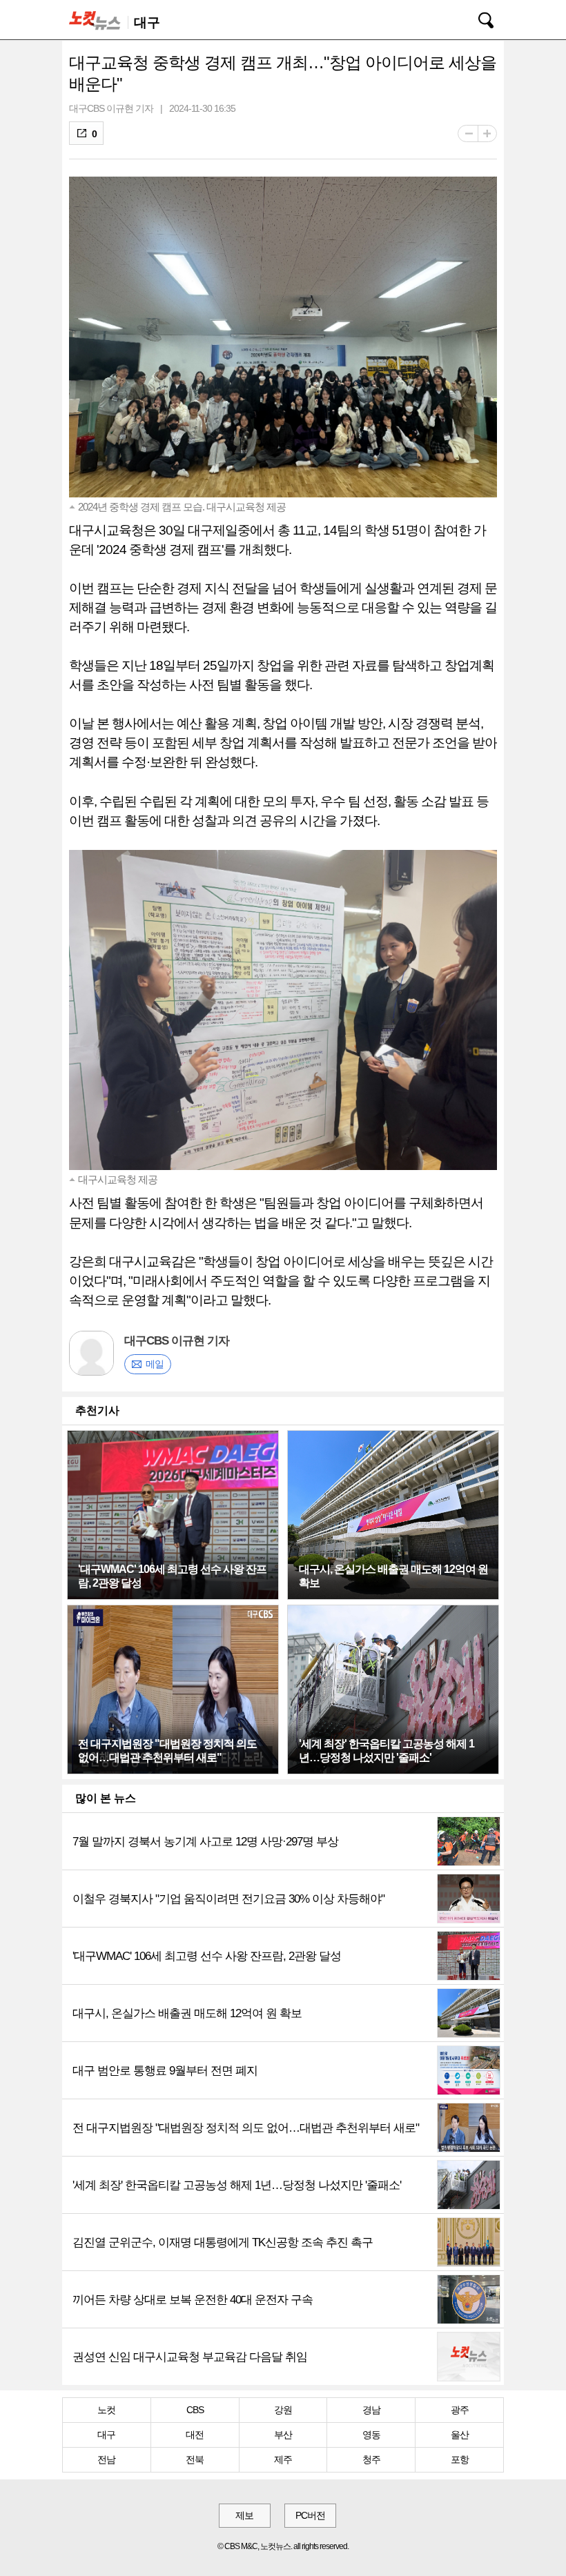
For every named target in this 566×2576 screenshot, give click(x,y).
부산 (283, 2435)
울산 (460, 2435)
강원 (283, 2410)
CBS (195, 2410)
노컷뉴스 (97, 20)
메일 (155, 1364)
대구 (106, 2435)
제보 (244, 2515)
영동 (371, 2435)
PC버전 (310, 2515)
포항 (460, 2459)
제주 (283, 2459)
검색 (476, 18)
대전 (195, 2435)
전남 (106, 2459)
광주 (460, 2410)
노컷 (106, 2410)
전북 (195, 2459)
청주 (371, 2459)
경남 (371, 2410)
